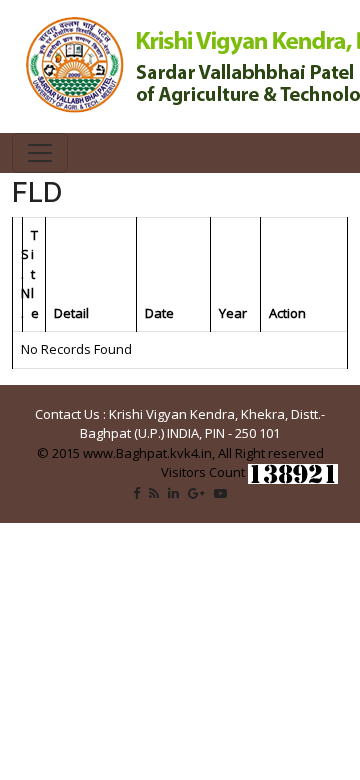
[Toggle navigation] (40, 153)
